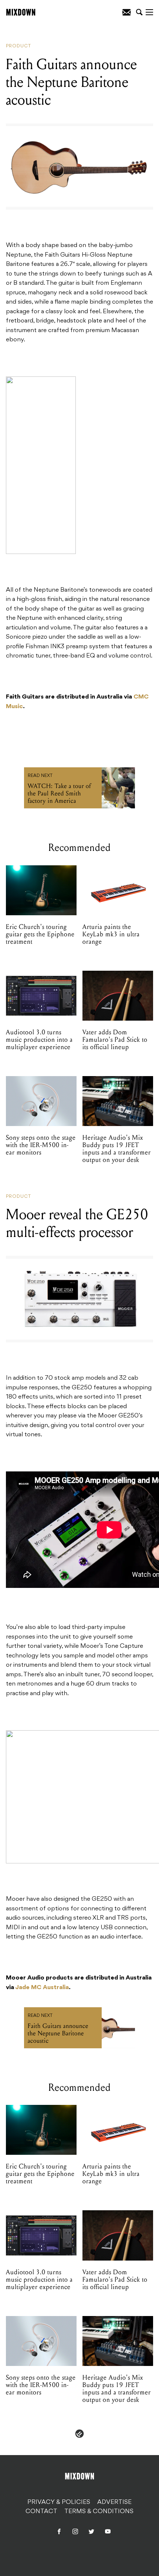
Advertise (114, 2502)
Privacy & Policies (59, 2502)
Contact (41, 2512)
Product (18, 46)
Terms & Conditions (99, 2512)
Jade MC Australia (42, 1988)
